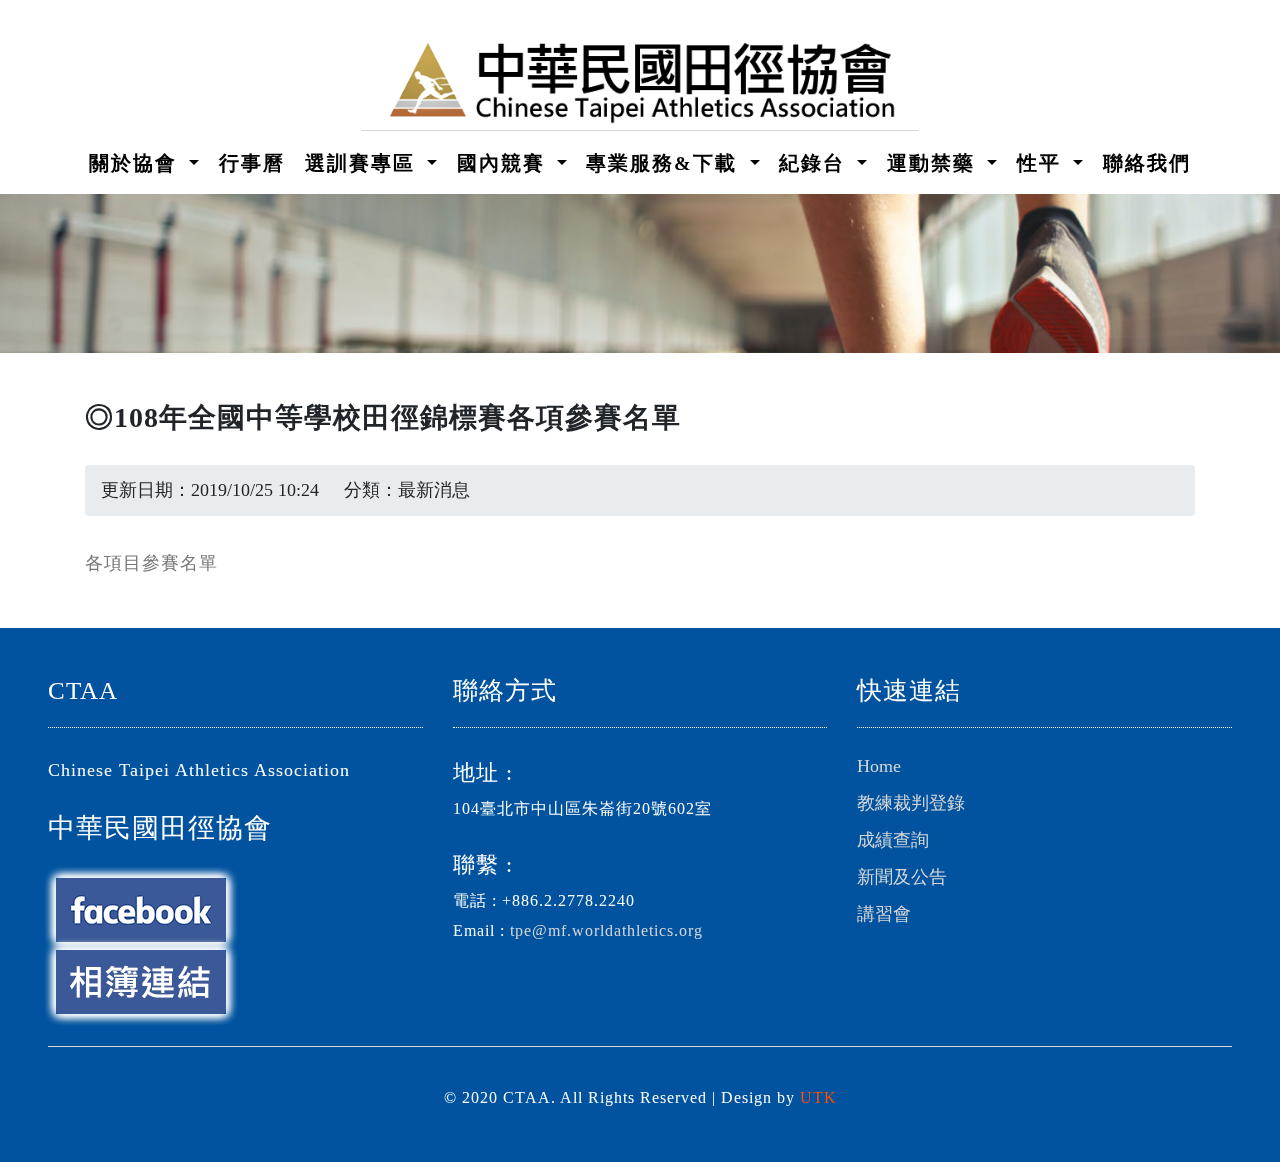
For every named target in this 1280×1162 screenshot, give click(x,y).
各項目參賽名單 (151, 563)
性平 (1042, 163)
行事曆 (252, 163)
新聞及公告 (902, 877)
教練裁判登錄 (911, 803)
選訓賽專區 (363, 163)
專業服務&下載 (665, 163)
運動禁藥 (934, 163)
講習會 (884, 914)
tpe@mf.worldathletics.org (606, 931)
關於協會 (136, 163)
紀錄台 (815, 163)
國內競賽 (504, 163)
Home (879, 766)
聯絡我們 (1147, 163)
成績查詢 (893, 840)
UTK (818, 1098)
